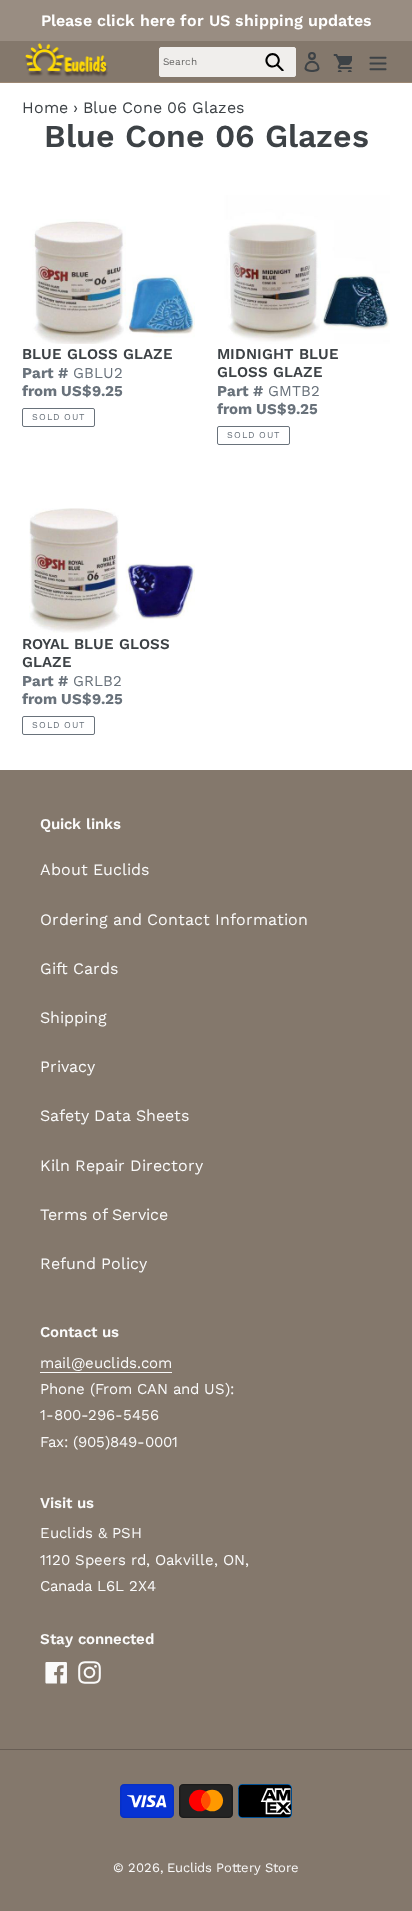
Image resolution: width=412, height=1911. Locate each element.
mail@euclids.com (106, 1363)
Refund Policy (93, 1263)
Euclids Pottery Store (233, 1867)
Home (45, 107)
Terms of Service (104, 1214)
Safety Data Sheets (114, 1115)
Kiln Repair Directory (121, 1165)
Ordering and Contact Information (174, 919)
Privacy (67, 1066)
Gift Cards (79, 968)
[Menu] (378, 61)
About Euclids (94, 869)
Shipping (73, 1017)
